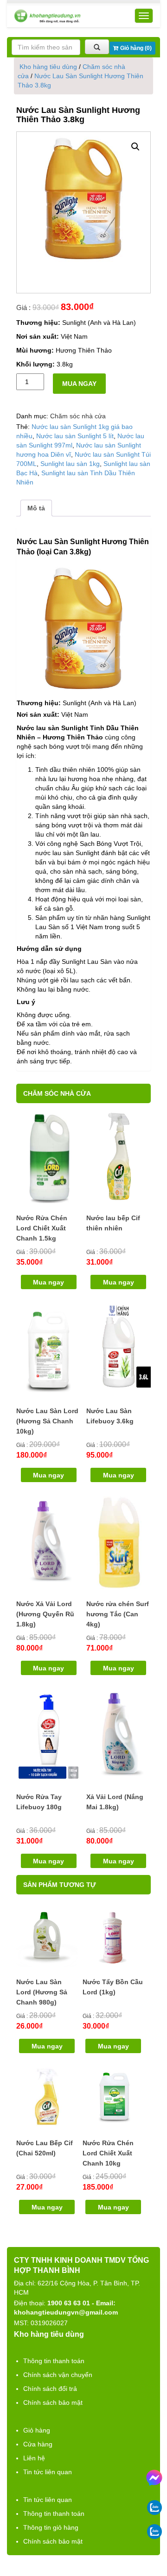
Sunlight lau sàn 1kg (70, 464)
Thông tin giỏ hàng (51, 2527)
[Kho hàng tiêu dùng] (47, 16)
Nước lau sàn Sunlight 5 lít (75, 436)
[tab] (36, 508)
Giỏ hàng (37, 2430)
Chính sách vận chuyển (58, 2375)
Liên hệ (34, 2458)
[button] (135, 147)
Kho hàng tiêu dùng (48, 67)
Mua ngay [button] (48, 1282)
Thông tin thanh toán (54, 2361)
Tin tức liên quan (48, 2472)
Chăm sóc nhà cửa (78, 416)
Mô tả (36, 508)
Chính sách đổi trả (50, 2389)
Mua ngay (79, 384)
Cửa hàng (38, 2444)
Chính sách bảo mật (53, 2402)
